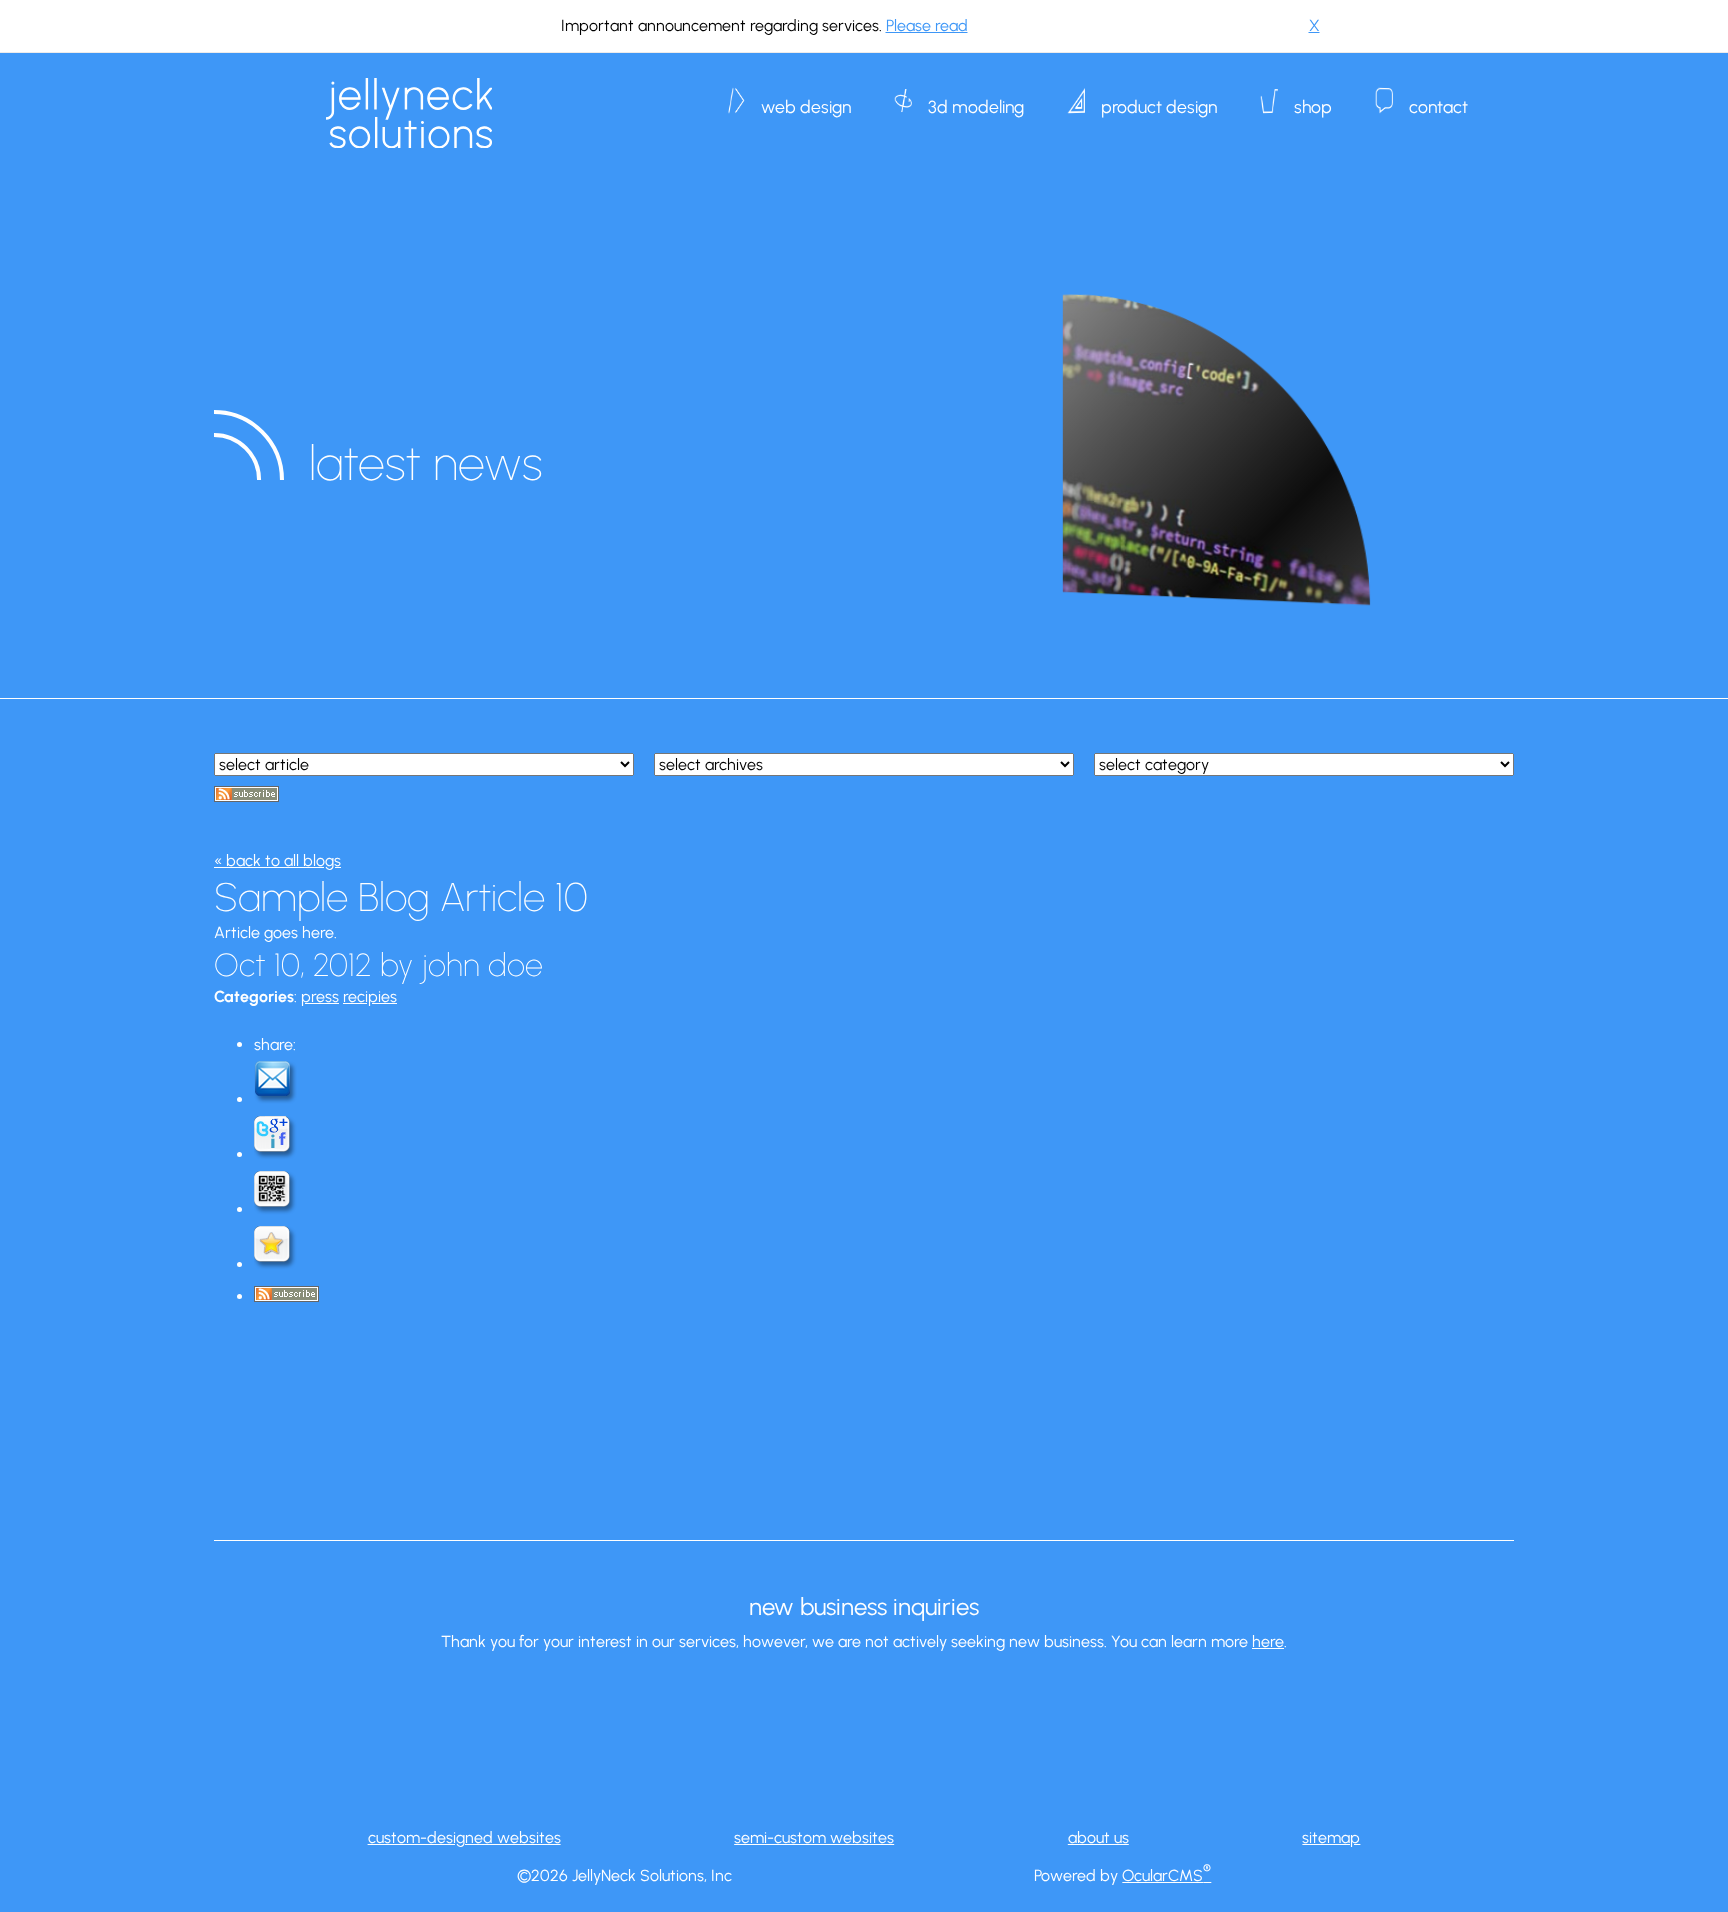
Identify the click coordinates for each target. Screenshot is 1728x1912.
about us (1098, 1837)
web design (806, 97)
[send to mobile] (276, 1209)
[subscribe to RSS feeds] (246, 796)
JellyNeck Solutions (409, 113)
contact (1438, 97)
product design (1159, 97)
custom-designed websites (464, 1837)
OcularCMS (1166, 1875)
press (320, 996)
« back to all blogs (277, 860)
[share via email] (276, 1099)
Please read (927, 25)
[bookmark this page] (276, 1264)
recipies (370, 996)
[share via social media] (276, 1154)
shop (1313, 97)
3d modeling (976, 97)
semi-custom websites (814, 1837)
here (1268, 1641)
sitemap (1331, 1837)
